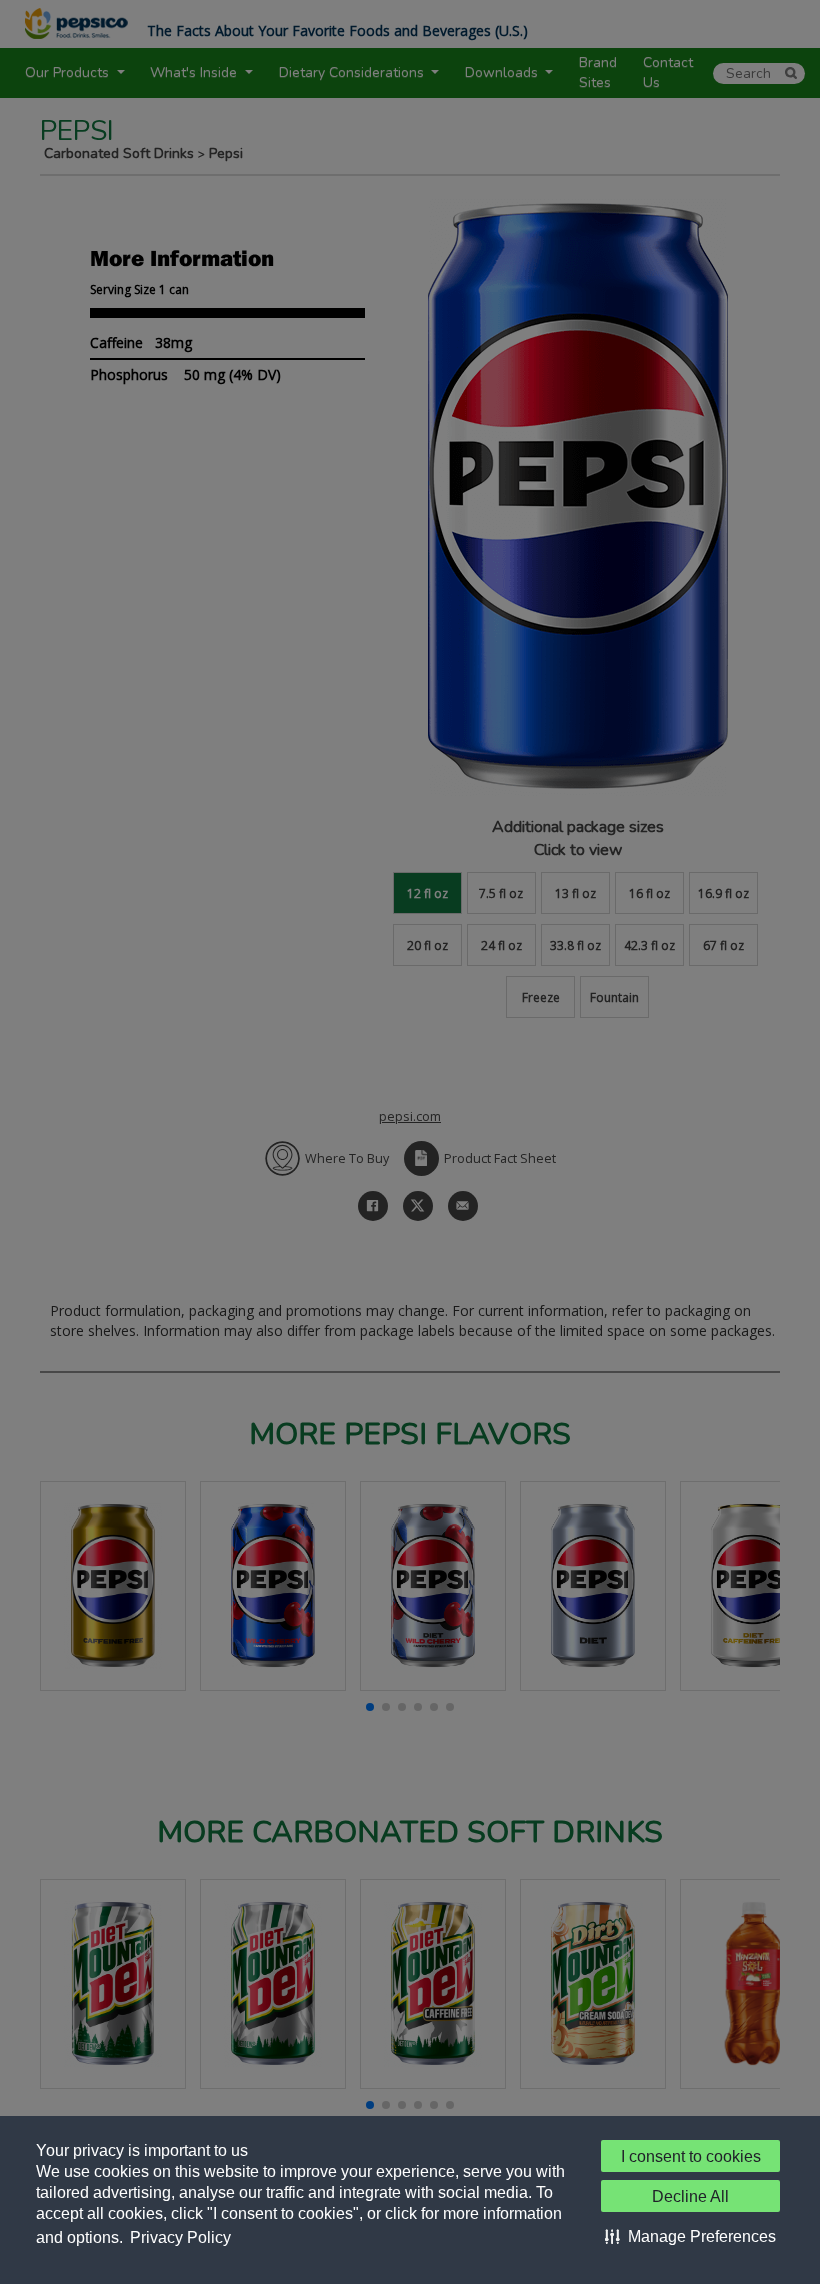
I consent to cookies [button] (691, 2156)
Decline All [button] (690, 2196)
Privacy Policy (180, 2237)
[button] (690, 2236)
